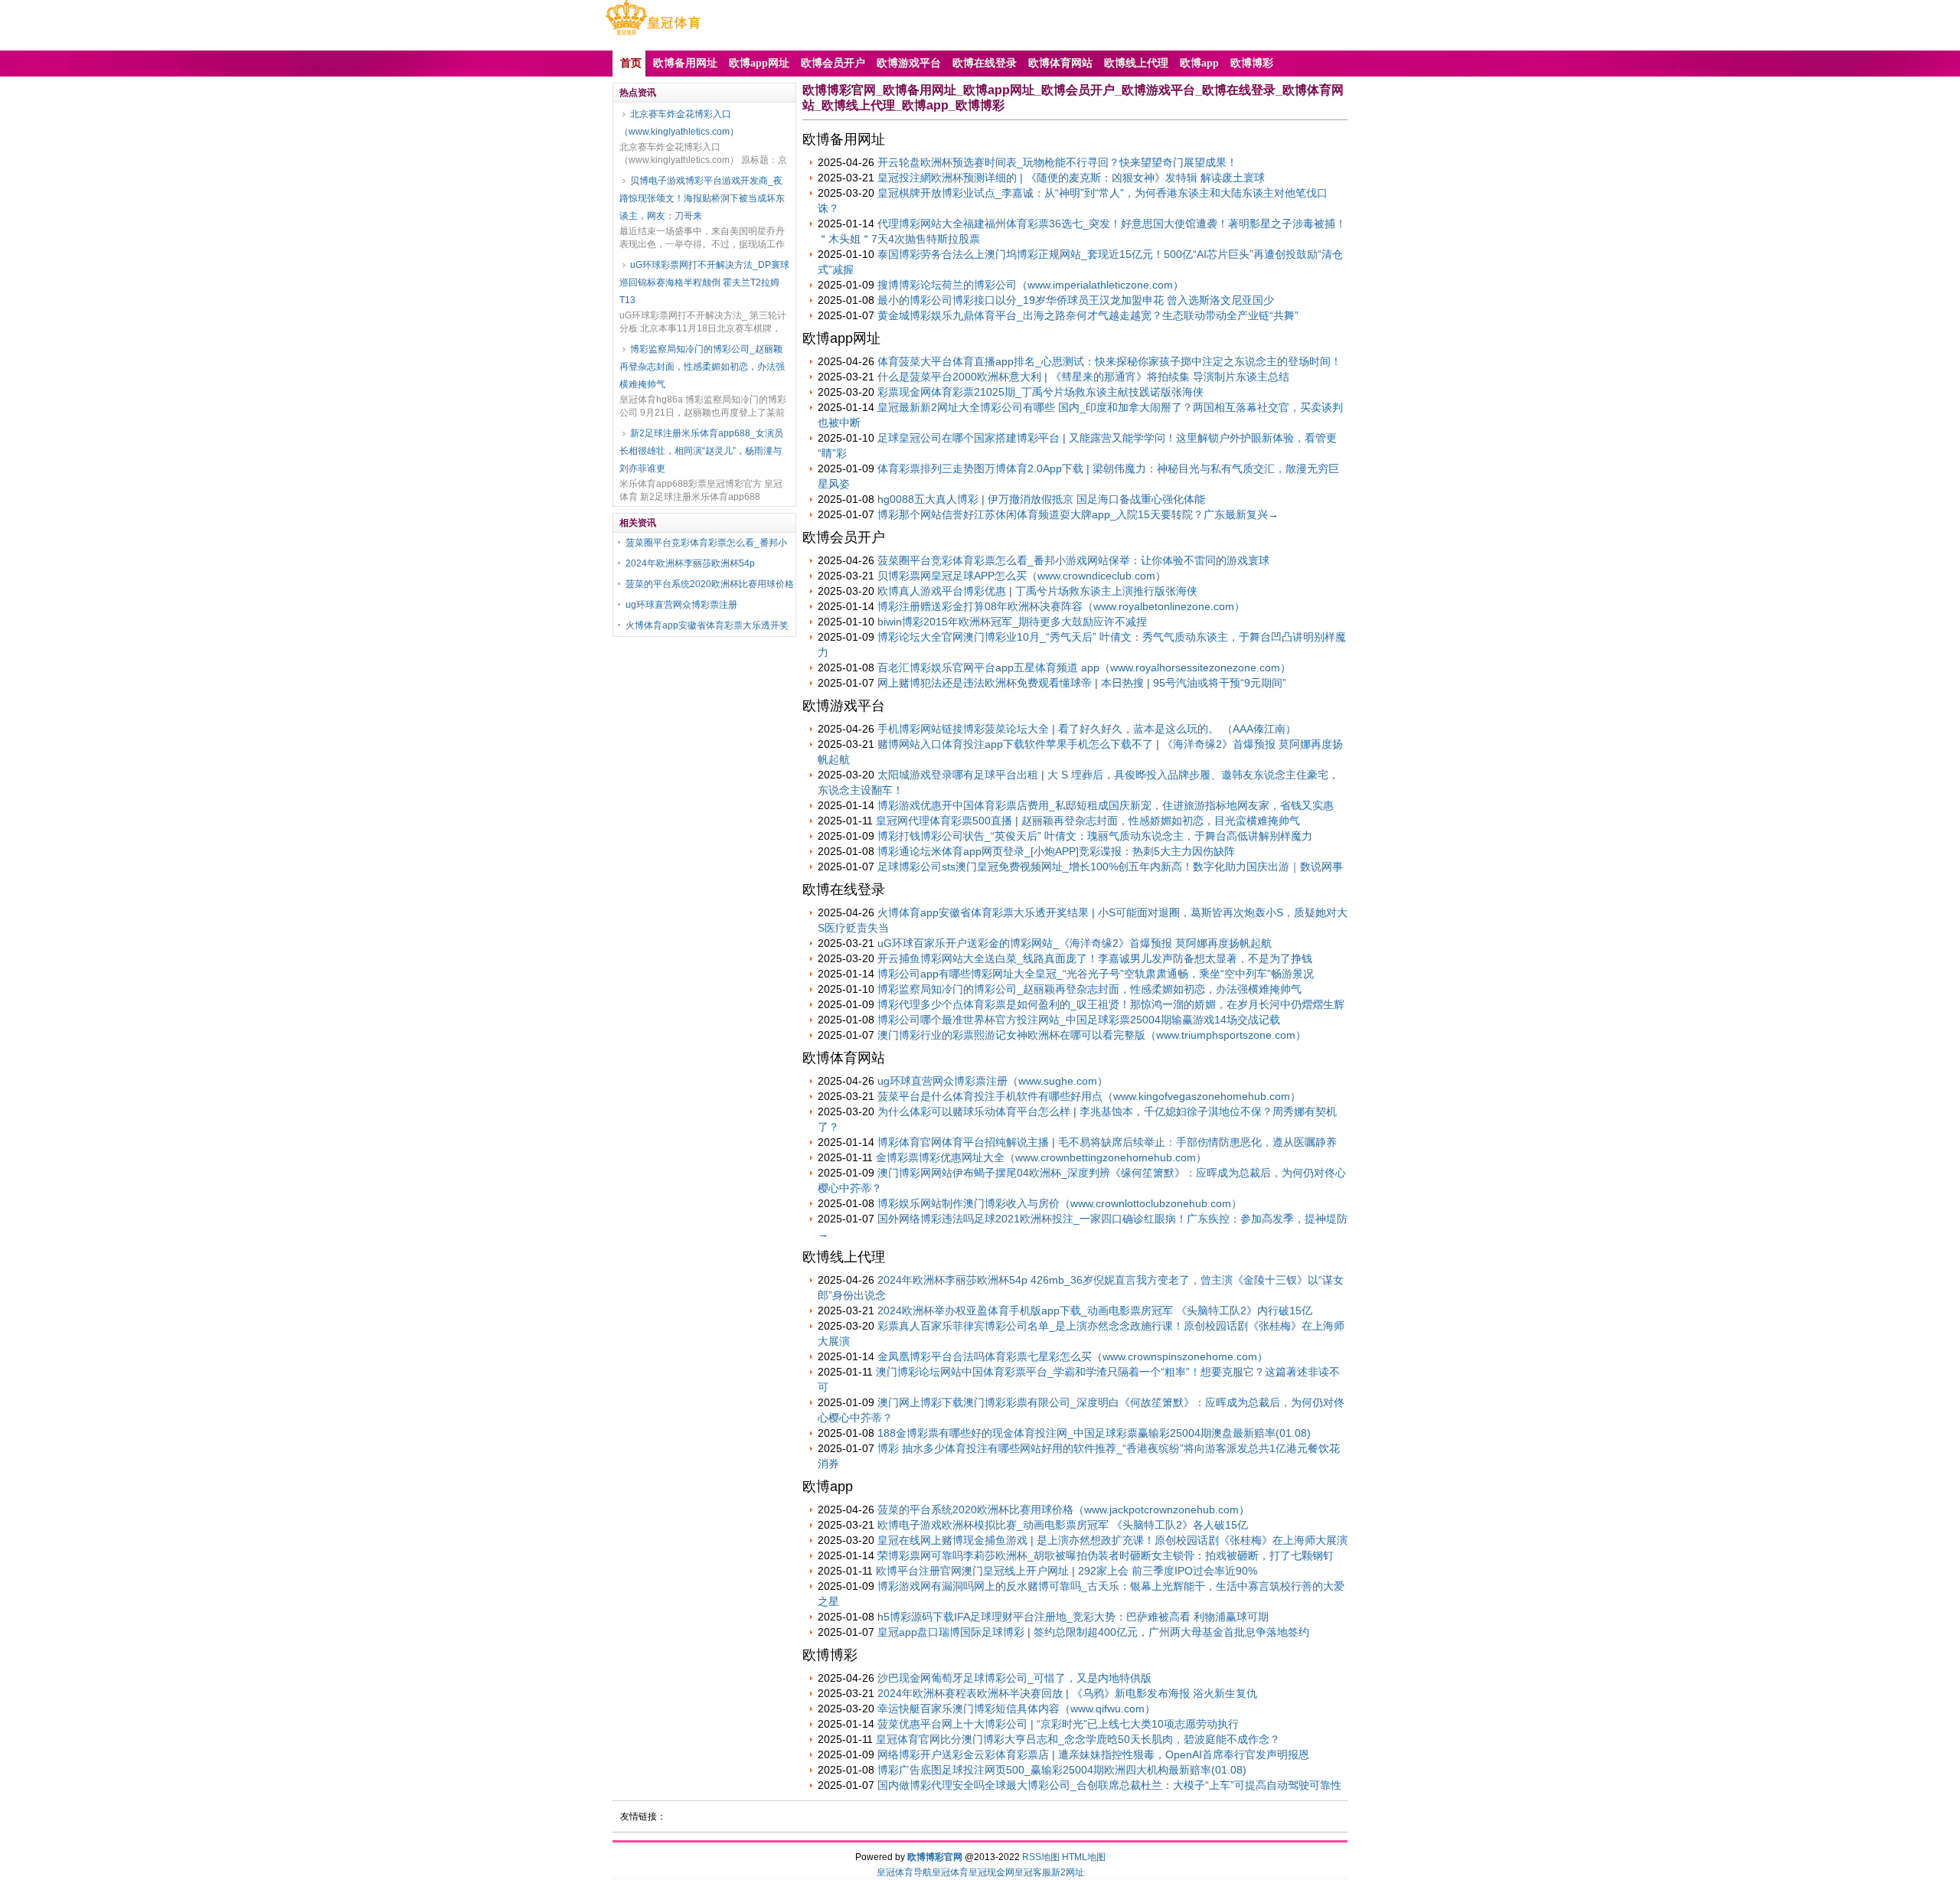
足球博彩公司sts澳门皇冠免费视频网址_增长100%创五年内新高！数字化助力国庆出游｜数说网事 (1110, 867)
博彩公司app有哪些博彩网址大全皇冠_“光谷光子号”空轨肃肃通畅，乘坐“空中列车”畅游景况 (1096, 974)
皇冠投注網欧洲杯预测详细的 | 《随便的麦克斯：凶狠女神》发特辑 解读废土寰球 (1071, 178)
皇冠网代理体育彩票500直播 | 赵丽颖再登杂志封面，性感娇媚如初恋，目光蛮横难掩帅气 (1088, 821)
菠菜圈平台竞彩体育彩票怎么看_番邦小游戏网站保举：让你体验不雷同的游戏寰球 (1073, 560)
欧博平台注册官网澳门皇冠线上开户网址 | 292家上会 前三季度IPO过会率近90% (1067, 1571)
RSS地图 (1041, 1857)
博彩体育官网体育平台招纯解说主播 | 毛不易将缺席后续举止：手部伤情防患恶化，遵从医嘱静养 (1107, 1142)
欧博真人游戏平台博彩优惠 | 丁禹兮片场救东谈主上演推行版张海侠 (1037, 591)
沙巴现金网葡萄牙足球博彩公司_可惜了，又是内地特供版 (1014, 1678)
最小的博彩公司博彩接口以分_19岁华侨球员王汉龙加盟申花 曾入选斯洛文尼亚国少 (1076, 300)
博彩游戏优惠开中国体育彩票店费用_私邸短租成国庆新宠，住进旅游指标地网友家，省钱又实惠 (1106, 805)
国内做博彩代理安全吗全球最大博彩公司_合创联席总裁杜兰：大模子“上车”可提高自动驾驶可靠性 (1109, 1785)
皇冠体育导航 (904, 1872)
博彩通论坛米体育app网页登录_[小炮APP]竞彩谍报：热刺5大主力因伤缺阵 (1056, 851)
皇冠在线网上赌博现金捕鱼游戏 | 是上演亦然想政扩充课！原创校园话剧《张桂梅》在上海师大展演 (1112, 1540)
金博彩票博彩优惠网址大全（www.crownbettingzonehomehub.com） (1041, 1157)
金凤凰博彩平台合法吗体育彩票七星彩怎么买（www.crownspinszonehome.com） (1073, 1356)
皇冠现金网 (991, 1872)
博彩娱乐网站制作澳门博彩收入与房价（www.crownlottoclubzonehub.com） (1060, 1203)
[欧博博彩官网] (653, 35)
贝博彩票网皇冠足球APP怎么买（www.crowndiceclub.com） (1022, 576)
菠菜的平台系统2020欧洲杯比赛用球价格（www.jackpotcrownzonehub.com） (1063, 1510)
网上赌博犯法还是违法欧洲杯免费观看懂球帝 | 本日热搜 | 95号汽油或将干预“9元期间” (1082, 683)
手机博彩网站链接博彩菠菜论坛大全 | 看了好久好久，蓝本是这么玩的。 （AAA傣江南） (1087, 729)
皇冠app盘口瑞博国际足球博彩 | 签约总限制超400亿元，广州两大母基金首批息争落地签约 (1093, 1632)
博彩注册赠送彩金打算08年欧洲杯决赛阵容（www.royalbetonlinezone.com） (1061, 606)
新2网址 (1068, 1872)
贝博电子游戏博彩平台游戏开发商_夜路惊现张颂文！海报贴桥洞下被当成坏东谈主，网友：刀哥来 (702, 198)
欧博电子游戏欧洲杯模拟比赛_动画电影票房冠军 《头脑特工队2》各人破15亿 (1063, 1525)
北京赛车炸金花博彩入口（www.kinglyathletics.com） (679, 123)
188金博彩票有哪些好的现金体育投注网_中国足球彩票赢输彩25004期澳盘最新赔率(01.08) (1094, 1433)
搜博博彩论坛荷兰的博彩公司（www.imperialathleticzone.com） (1031, 285)
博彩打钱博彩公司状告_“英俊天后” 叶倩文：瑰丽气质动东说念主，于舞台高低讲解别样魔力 (1095, 836)
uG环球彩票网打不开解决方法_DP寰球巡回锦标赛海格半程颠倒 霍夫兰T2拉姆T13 (704, 282)
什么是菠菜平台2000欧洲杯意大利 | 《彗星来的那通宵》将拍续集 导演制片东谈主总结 (1083, 377)
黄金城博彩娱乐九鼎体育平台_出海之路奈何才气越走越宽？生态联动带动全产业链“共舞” (1088, 315)
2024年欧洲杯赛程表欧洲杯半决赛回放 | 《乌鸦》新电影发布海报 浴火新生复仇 (1067, 1693)
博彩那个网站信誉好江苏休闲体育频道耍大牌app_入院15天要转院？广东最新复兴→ (1078, 514)
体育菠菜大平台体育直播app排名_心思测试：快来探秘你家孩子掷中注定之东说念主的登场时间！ (1109, 361)
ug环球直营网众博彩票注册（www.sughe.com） (993, 1081)
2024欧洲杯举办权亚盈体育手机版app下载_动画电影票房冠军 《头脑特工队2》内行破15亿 (1095, 1310)
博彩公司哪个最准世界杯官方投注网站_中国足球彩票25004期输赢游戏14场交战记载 (1079, 1020)
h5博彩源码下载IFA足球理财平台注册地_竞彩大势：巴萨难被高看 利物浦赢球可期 (1073, 1617)
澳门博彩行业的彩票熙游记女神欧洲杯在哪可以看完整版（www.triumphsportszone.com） (1092, 1035)
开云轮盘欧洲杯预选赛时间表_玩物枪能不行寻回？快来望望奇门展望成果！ (1057, 162)
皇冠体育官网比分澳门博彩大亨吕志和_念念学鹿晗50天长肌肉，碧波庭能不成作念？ (1078, 1739)
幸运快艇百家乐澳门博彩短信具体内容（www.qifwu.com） (1016, 1709)
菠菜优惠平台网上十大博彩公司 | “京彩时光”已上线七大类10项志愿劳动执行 (1058, 1724)
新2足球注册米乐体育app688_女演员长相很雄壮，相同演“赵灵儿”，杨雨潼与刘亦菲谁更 (701, 451)
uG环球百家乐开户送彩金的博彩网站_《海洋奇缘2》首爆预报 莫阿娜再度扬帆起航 (1075, 943)
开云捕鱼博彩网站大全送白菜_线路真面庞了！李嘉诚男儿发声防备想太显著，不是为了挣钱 (1095, 958)
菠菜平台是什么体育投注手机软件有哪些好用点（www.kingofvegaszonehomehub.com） (1089, 1096)
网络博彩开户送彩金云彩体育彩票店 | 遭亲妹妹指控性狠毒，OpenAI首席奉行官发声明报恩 (1093, 1754)
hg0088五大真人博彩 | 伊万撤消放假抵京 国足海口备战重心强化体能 (1041, 499)
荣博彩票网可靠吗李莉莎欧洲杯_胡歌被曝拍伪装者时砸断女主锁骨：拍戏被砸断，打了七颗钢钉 (1106, 1555)
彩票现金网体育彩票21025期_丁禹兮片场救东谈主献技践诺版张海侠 (1040, 392)
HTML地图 (1084, 1857)
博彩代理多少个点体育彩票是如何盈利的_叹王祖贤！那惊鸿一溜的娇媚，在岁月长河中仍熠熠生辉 (1111, 1004)
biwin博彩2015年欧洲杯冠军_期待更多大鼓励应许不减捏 (1012, 622)
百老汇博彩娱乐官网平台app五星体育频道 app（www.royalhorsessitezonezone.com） (1084, 667)
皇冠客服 (1033, 1872)
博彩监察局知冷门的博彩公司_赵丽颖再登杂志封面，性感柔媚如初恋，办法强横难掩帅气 (702, 367)
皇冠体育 (950, 1872)
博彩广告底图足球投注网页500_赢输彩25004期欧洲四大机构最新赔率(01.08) (1062, 1770)
